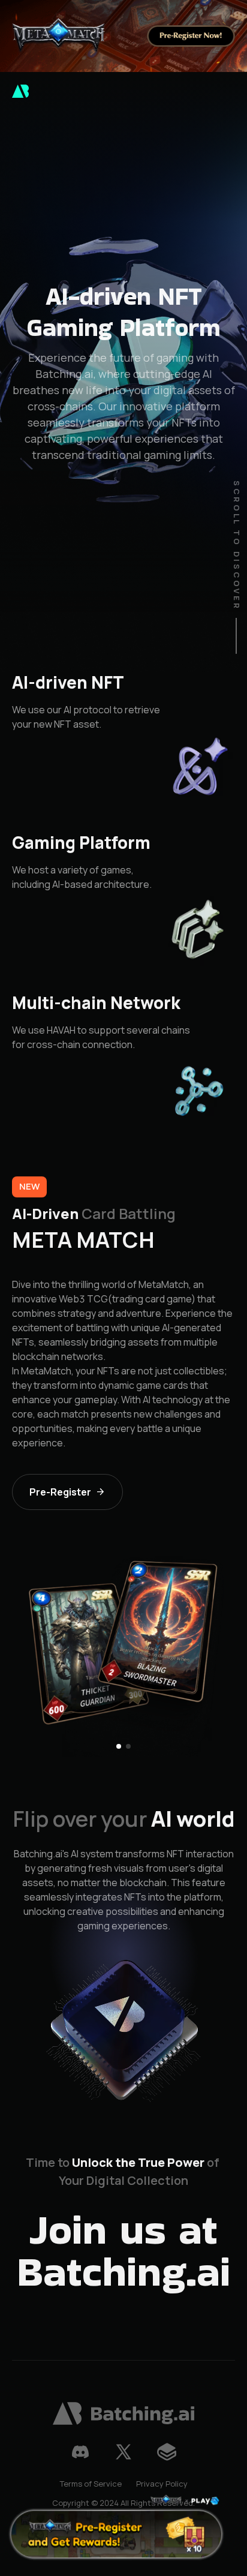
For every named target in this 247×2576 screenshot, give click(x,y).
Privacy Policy (162, 2484)
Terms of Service (91, 2484)
